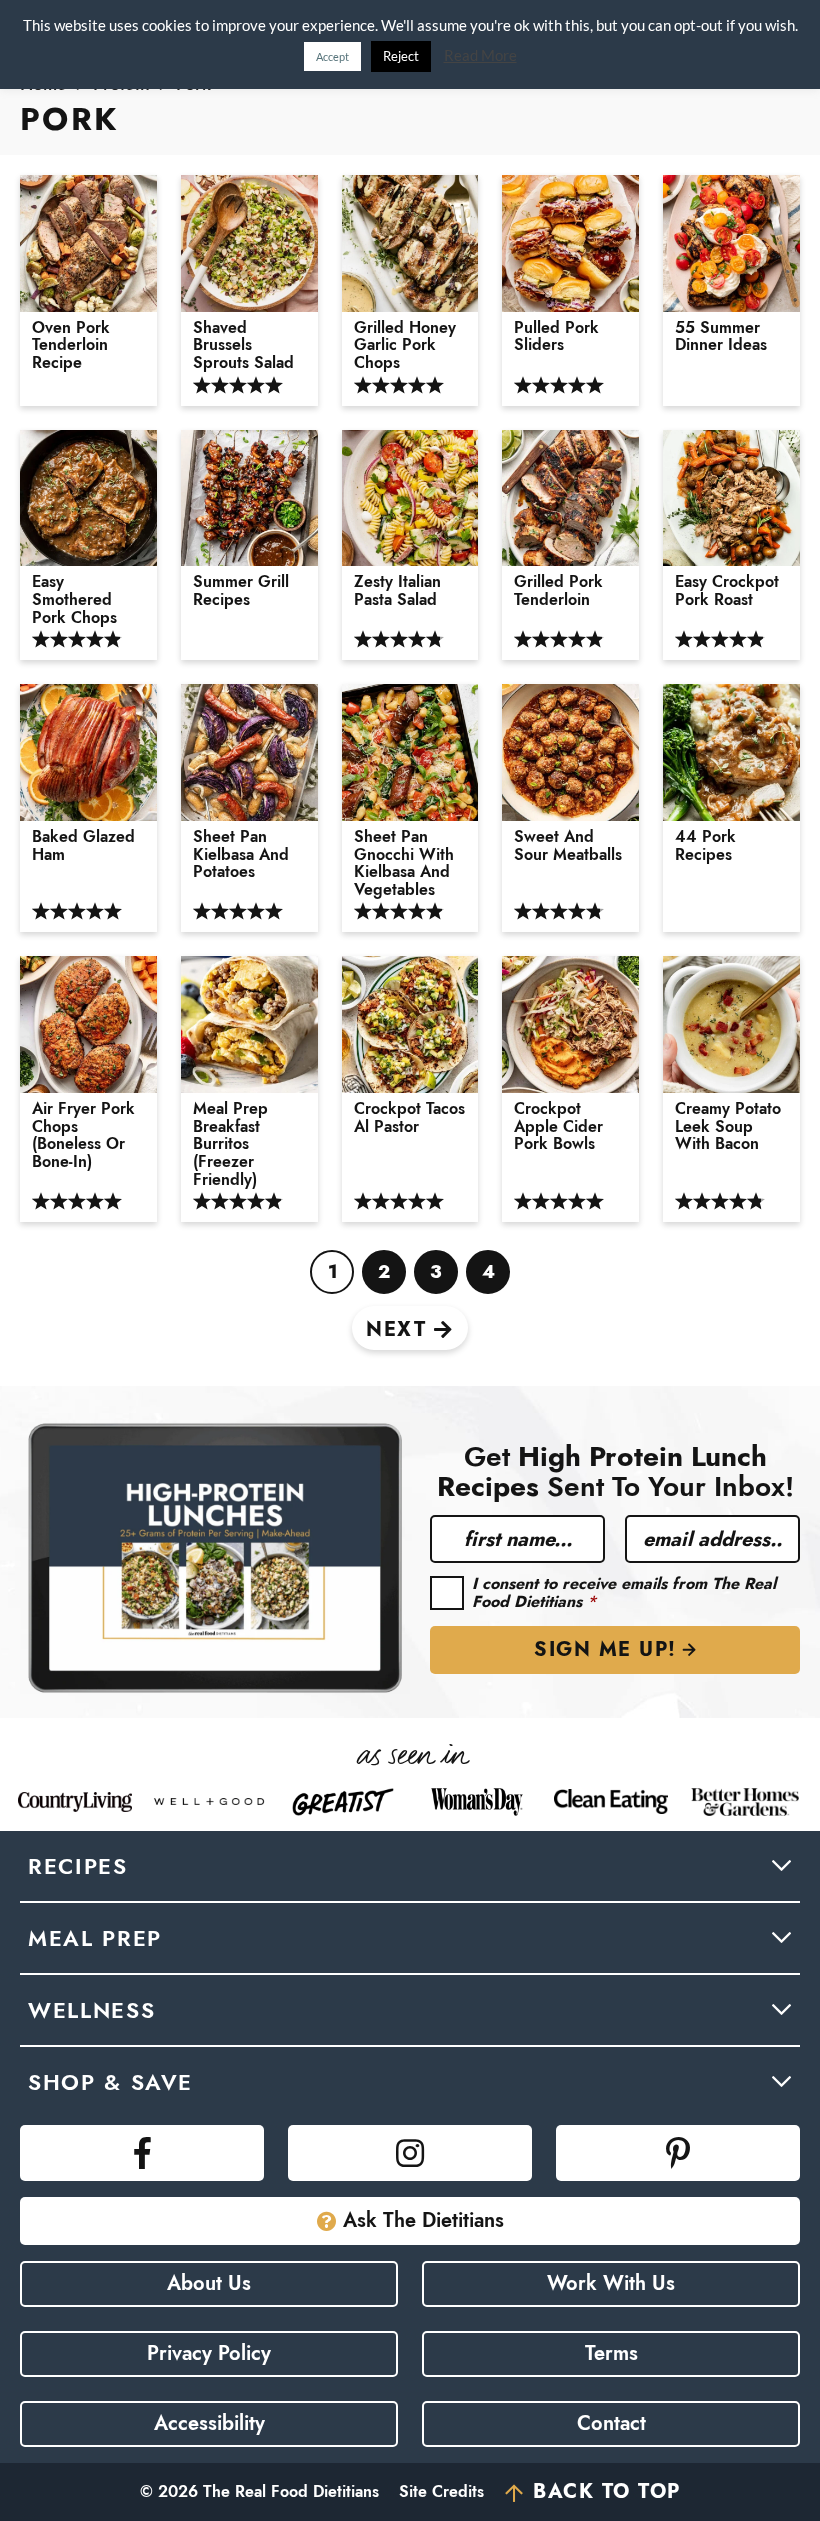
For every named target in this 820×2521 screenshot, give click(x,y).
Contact (611, 2423)
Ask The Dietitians (423, 2220)
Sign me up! (605, 1649)
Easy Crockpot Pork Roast (727, 590)
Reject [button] (401, 56)
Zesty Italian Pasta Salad (397, 590)
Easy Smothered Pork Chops (74, 599)
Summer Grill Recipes (241, 590)
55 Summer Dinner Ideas (721, 336)
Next (396, 1329)
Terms (611, 2353)
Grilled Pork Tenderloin (558, 590)
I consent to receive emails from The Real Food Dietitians (624, 1592)
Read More (480, 55)
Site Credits (441, 2491)
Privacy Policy (209, 2353)
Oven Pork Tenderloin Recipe (71, 345)
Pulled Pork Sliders (556, 336)
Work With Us (611, 2283)
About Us (209, 2283)
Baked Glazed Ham (83, 845)
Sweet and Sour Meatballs (568, 845)
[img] (142, 2153)
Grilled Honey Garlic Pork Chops (405, 345)
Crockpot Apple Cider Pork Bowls (558, 1126)
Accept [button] (332, 56)
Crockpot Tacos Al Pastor (409, 1117)
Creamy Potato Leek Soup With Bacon (728, 1126)
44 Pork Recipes (705, 845)
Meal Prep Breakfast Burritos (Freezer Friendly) (230, 1144)
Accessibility (209, 2423)
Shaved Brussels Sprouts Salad (243, 345)
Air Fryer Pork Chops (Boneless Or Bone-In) (83, 1135)
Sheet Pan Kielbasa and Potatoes (241, 854)
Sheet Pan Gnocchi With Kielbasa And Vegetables (404, 863)
